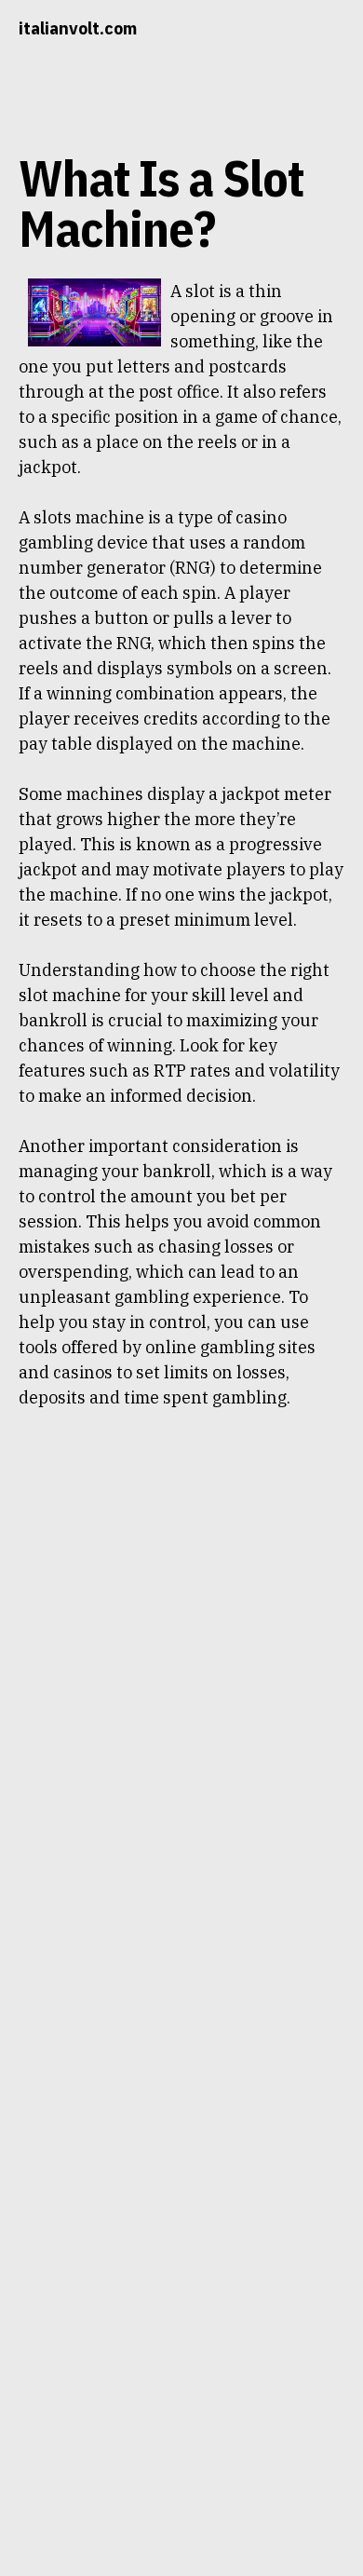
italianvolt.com (78, 28)
